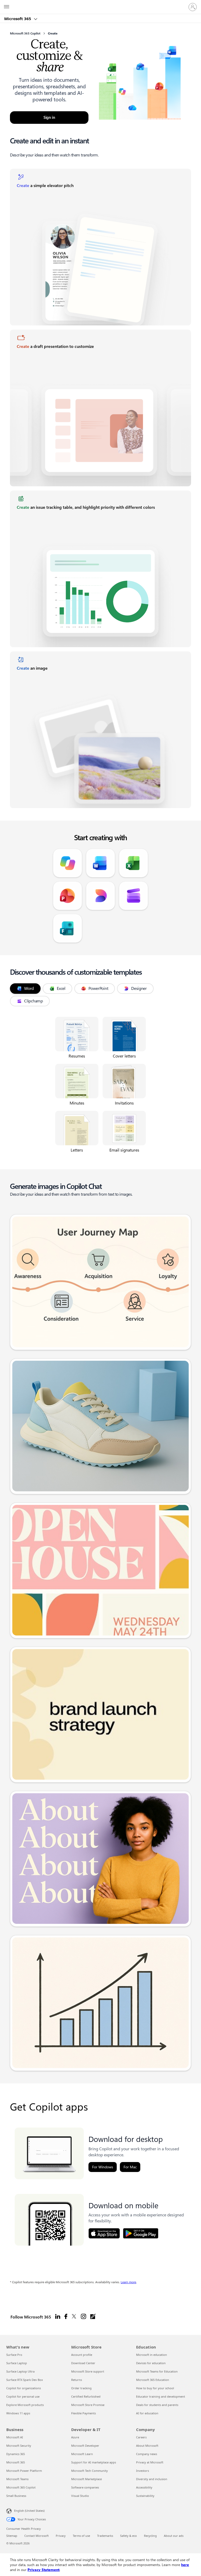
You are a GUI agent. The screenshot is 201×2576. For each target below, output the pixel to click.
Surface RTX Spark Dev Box (25, 2380)
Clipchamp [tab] (33, 1001)
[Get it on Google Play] (141, 2233)
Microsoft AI (15, 2437)
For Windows (103, 2167)
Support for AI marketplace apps (94, 2462)
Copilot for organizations (24, 2388)
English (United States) (29, 2511)
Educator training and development (161, 2396)
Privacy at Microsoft (150, 2462)
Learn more (128, 2282)
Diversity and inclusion (152, 2479)
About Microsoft (147, 2446)
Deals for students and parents (157, 2405)
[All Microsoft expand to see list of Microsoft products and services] (7, 7)
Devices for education (151, 2363)
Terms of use (81, 2536)
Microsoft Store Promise (88, 2405)
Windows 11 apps (18, 2413)
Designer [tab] (139, 988)
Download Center (83, 2363)
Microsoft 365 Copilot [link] (25, 33)
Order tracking (81, 2388)
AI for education (147, 2413)
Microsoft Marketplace (86, 2479)
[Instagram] (83, 2317)
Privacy (61, 2536)
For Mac (130, 2167)
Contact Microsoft (37, 2536)
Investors (143, 2471)
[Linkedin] (58, 2317)
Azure (75, 2437)
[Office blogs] (93, 2317)
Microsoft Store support (88, 2371)
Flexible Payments (83, 2413)
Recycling (150, 2536)
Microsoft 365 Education (153, 2380)
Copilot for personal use (23, 2396)
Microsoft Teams (17, 2479)
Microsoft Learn (82, 2454)
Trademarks (105, 2536)
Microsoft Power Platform (24, 2471)
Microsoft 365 (18, 19)
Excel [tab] (61, 988)
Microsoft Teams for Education (157, 2371)
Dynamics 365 (16, 2454)
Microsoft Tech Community (90, 2471)
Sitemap (12, 2536)
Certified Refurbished (86, 2396)
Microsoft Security (19, 2446)
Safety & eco (129, 2536)
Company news (147, 2454)
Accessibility (144, 2487)
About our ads (174, 2536)
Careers (141, 2437)
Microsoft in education (152, 2355)
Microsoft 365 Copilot (21, 2487)
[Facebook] (66, 2317)
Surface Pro (14, 2355)
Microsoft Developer (85, 2446)
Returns (77, 2380)
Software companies (85, 2487)
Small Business (16, 2496)
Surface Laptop (17, 2363)
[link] (100, 247)
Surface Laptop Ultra (20, 2371)
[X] (74, 2317)
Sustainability (145, 2496)
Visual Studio (80, 2496)
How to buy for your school (155, 2388)
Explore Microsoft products (25, 2405)
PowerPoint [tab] (98, 988)
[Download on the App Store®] (104, 2233)
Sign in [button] (49, 118)
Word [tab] (29, 988)
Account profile (82, 2355)
